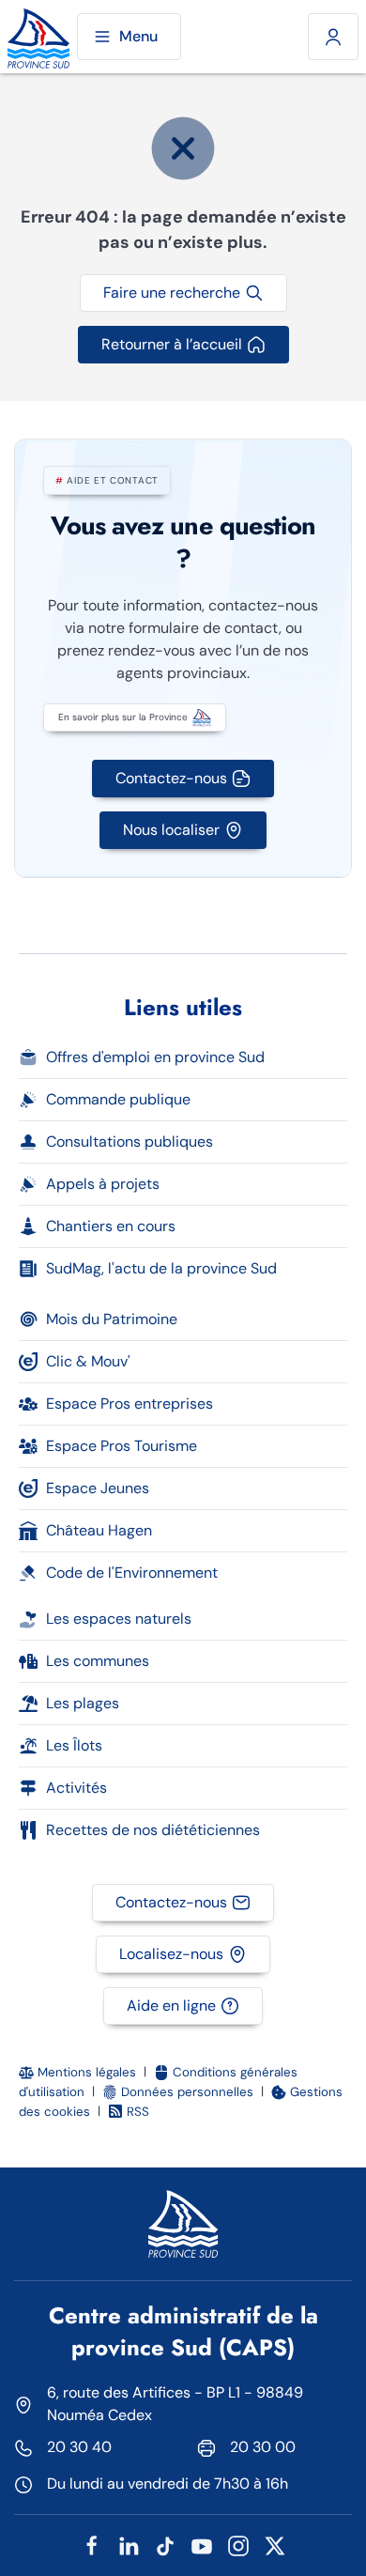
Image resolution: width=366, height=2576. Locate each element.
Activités (76, 1788)
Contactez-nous (171, 778)
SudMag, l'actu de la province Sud (161, 1268)
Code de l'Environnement (132, 1573)
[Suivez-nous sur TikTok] (165, 2545)
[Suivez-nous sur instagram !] (238, 2545)
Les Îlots (74, 1745)
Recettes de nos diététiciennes (153, 1830)
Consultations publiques (130, 1141)
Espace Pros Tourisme (122, 1446)
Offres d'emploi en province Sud (155, 1057)
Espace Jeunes (98, 1488)
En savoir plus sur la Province (123, 717)
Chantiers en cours (111, 1226)
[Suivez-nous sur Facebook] (92, 2545)
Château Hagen (99, 1530)
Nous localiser (171, 830)
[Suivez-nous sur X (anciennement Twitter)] (275, 2545)
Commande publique (118, 1099)
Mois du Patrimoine (112, 1319)
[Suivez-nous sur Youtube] (202, 2545)
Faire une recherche (172, 293)
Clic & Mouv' (88, 1361)
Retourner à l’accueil (172, 344)
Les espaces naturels (119, 1619)
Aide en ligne (171, 2005)
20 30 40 (79, 2447)
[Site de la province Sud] (38, 37)
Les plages (83, 1703)
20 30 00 (263, 2447)
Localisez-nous (171, 1954)
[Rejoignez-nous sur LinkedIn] (129, 2545)
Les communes (98, 1661)
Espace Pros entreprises (130, 1404)
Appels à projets (103, 1184)
